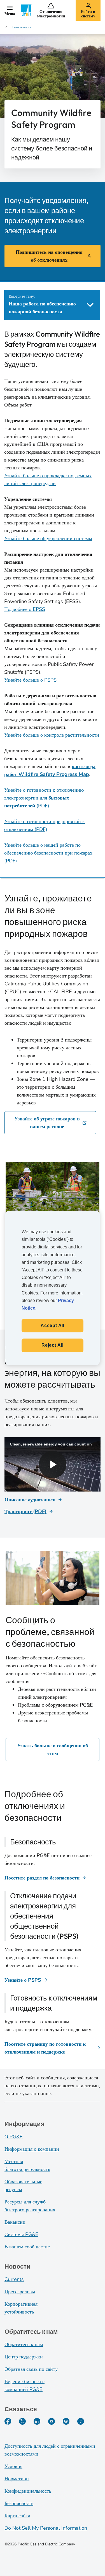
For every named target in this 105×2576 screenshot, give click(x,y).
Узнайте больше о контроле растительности (52, 735)
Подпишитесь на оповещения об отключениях (49, 256)
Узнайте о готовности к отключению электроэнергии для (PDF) (44, 798)
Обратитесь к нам (24, 2344)
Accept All (53, 1325)
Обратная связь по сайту (31, 2369)
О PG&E (14, 2137)
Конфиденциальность (28, 2491)
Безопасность (19, 2503)
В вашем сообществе (27, 2247)
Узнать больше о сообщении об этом (53, 1750)
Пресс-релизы (20, 2292)
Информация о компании (32, 2149)
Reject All (53, 1345)
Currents (14, 2279)
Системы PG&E (21, 2234)
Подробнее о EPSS (25, 609)
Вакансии (15, 2222)
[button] (10, 10)
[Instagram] (66, 2421)
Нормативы (17, 2479)
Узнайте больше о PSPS (30, 680)
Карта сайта (17, 2516)
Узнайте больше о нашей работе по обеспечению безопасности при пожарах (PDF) (48, 853)
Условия (13, 2466)
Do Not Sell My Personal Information (46, 2528)
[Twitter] (22, 2421)
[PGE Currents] (81, 2421)
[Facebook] (8, 2421)
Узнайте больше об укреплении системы (48, 538)
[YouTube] (52, 2421)
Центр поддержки (24, 2357)
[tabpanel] (52, 597)
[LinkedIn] (37, 2421)
